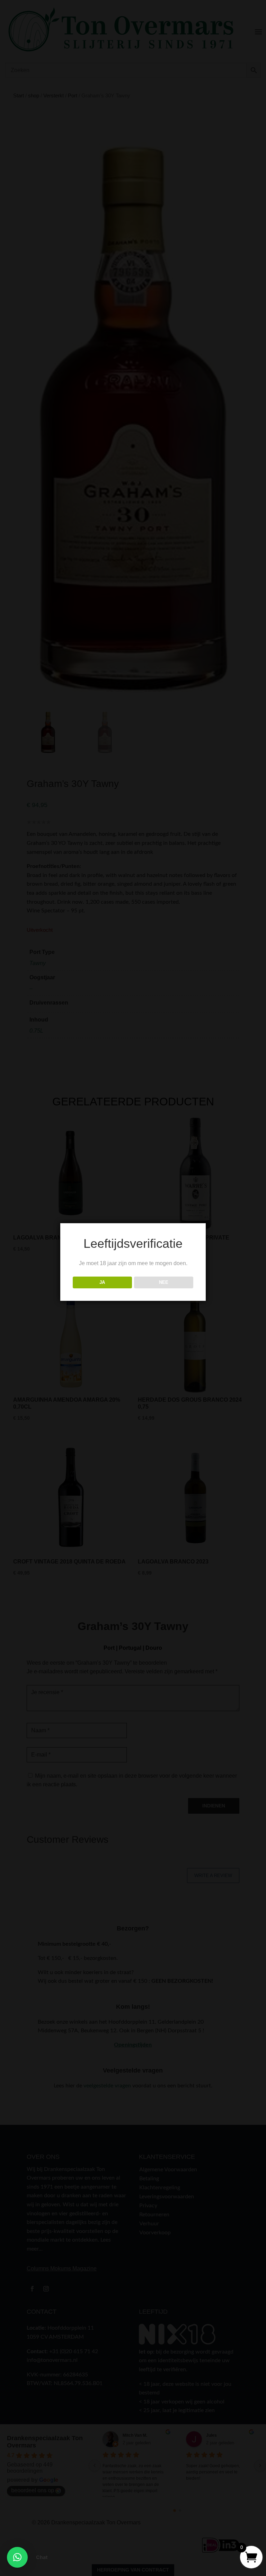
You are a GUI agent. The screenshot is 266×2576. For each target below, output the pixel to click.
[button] (17, 2557)
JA (102, 1282)
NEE (164, 1282)
